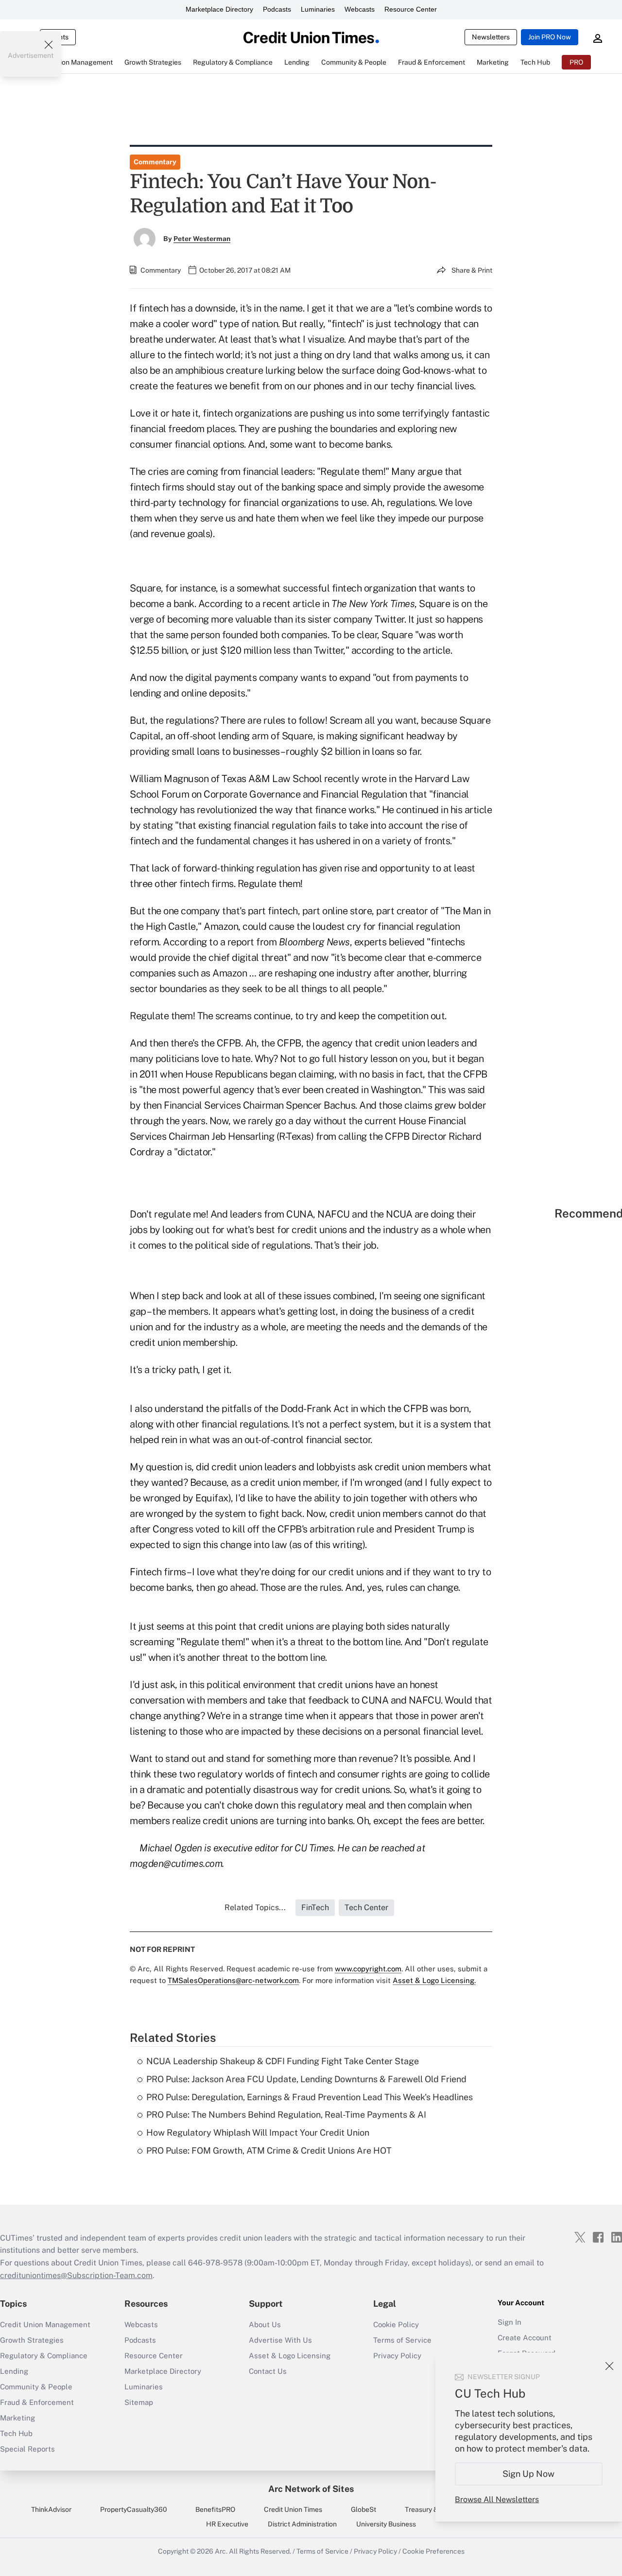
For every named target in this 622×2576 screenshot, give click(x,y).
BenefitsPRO (215, 2509)
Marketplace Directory (219, 9)
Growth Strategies (32, 2340)
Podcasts (277, 9)
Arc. (221, 2551)
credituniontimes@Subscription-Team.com (76, 2275)
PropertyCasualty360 (134, 2509)
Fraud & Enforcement (37, 2402)
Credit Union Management (45, 2324)
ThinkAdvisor (51, 2509)
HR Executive (227, 2524)
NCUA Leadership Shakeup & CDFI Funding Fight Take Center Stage (283, 2061)
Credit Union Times (293, 2509)
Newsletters (491, 37)
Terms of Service (402, 2340)
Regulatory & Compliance (44, 2356)
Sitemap (139, 2402)
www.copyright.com (368, 1969)
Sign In (510, 2322)
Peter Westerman (202, 239)
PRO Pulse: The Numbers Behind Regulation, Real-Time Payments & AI (286, 2115)
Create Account (525, 2338)
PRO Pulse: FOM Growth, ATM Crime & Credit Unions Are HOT (269, 2150)
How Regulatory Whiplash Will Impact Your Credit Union (258, 2132)
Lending (14, 2371)
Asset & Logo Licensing (290, 2356)
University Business (386, 2524)
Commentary (155, 162)
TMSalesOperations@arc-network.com (233, 1980)
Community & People (36, 2387)
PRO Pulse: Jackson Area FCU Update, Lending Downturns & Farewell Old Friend (306, 2079)
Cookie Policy (396, 2324)
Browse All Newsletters (497, 2499)
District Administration (302, 2524)
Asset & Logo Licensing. (434, 1980)
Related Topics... (255, 1907)
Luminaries (318, 9)
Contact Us (268, 2371)
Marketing (17, 2418)
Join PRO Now (550, 37)
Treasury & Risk (429, 2509)
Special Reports (27, 2449)
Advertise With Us (280, 2340)
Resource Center (411, 9)
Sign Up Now (529, 2474)
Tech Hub (16, 2433)
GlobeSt (363, 2509)
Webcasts (360, 9)
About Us (265, 2324)
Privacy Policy (375, 2551)
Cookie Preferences (433, 2551)
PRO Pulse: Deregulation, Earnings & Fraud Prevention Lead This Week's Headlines (310, 2097)
